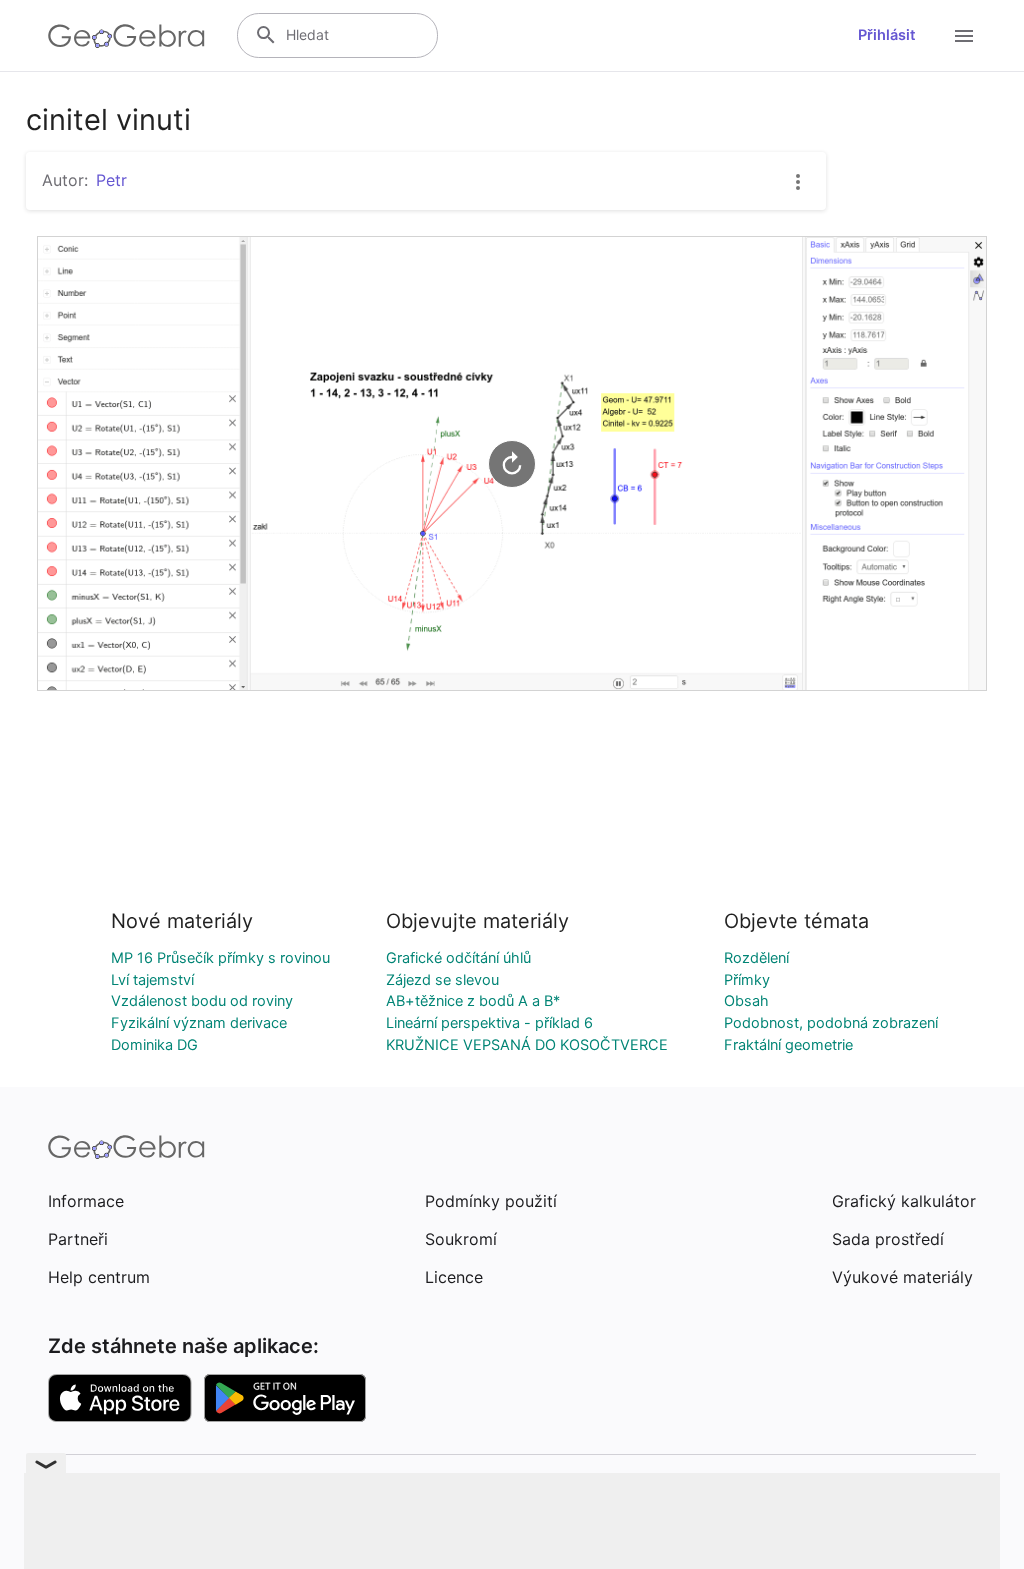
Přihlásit (887, 35)
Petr (111, 180)
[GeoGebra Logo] (126, 36)
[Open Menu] (964, 36)
